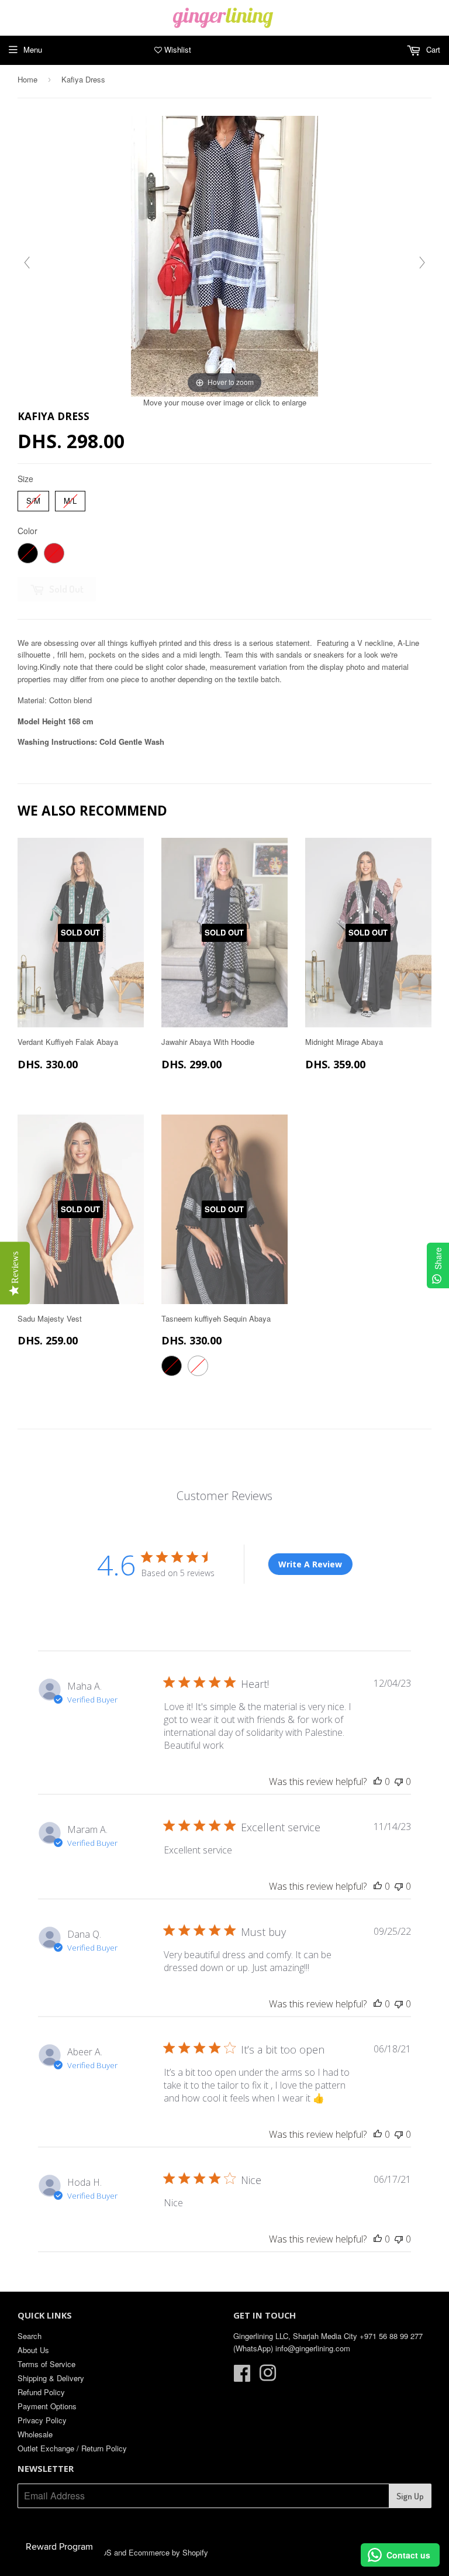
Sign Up (410, 2496)
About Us (33, 2350)
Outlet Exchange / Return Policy (72, 2448)
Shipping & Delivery (51, 2378)
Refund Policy (41, 2392)
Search (30, 2336)
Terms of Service (46, 2364)
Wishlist (177, 49)
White (198, 1366)
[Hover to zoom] (224, 255)
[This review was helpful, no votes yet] (378, 1781)
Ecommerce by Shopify (168, 2552)
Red (54, 553)
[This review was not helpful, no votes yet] (399, 1781)
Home (27, 79)
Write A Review (310, 1564)
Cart (432, 49)
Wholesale (35, 2434)
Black (28, 553)
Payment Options (47, 2406)
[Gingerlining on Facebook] (242, 2377)
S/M (34, 498)
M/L (70, 498)
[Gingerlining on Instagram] (268, 2377)
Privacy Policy (42, 2420)
